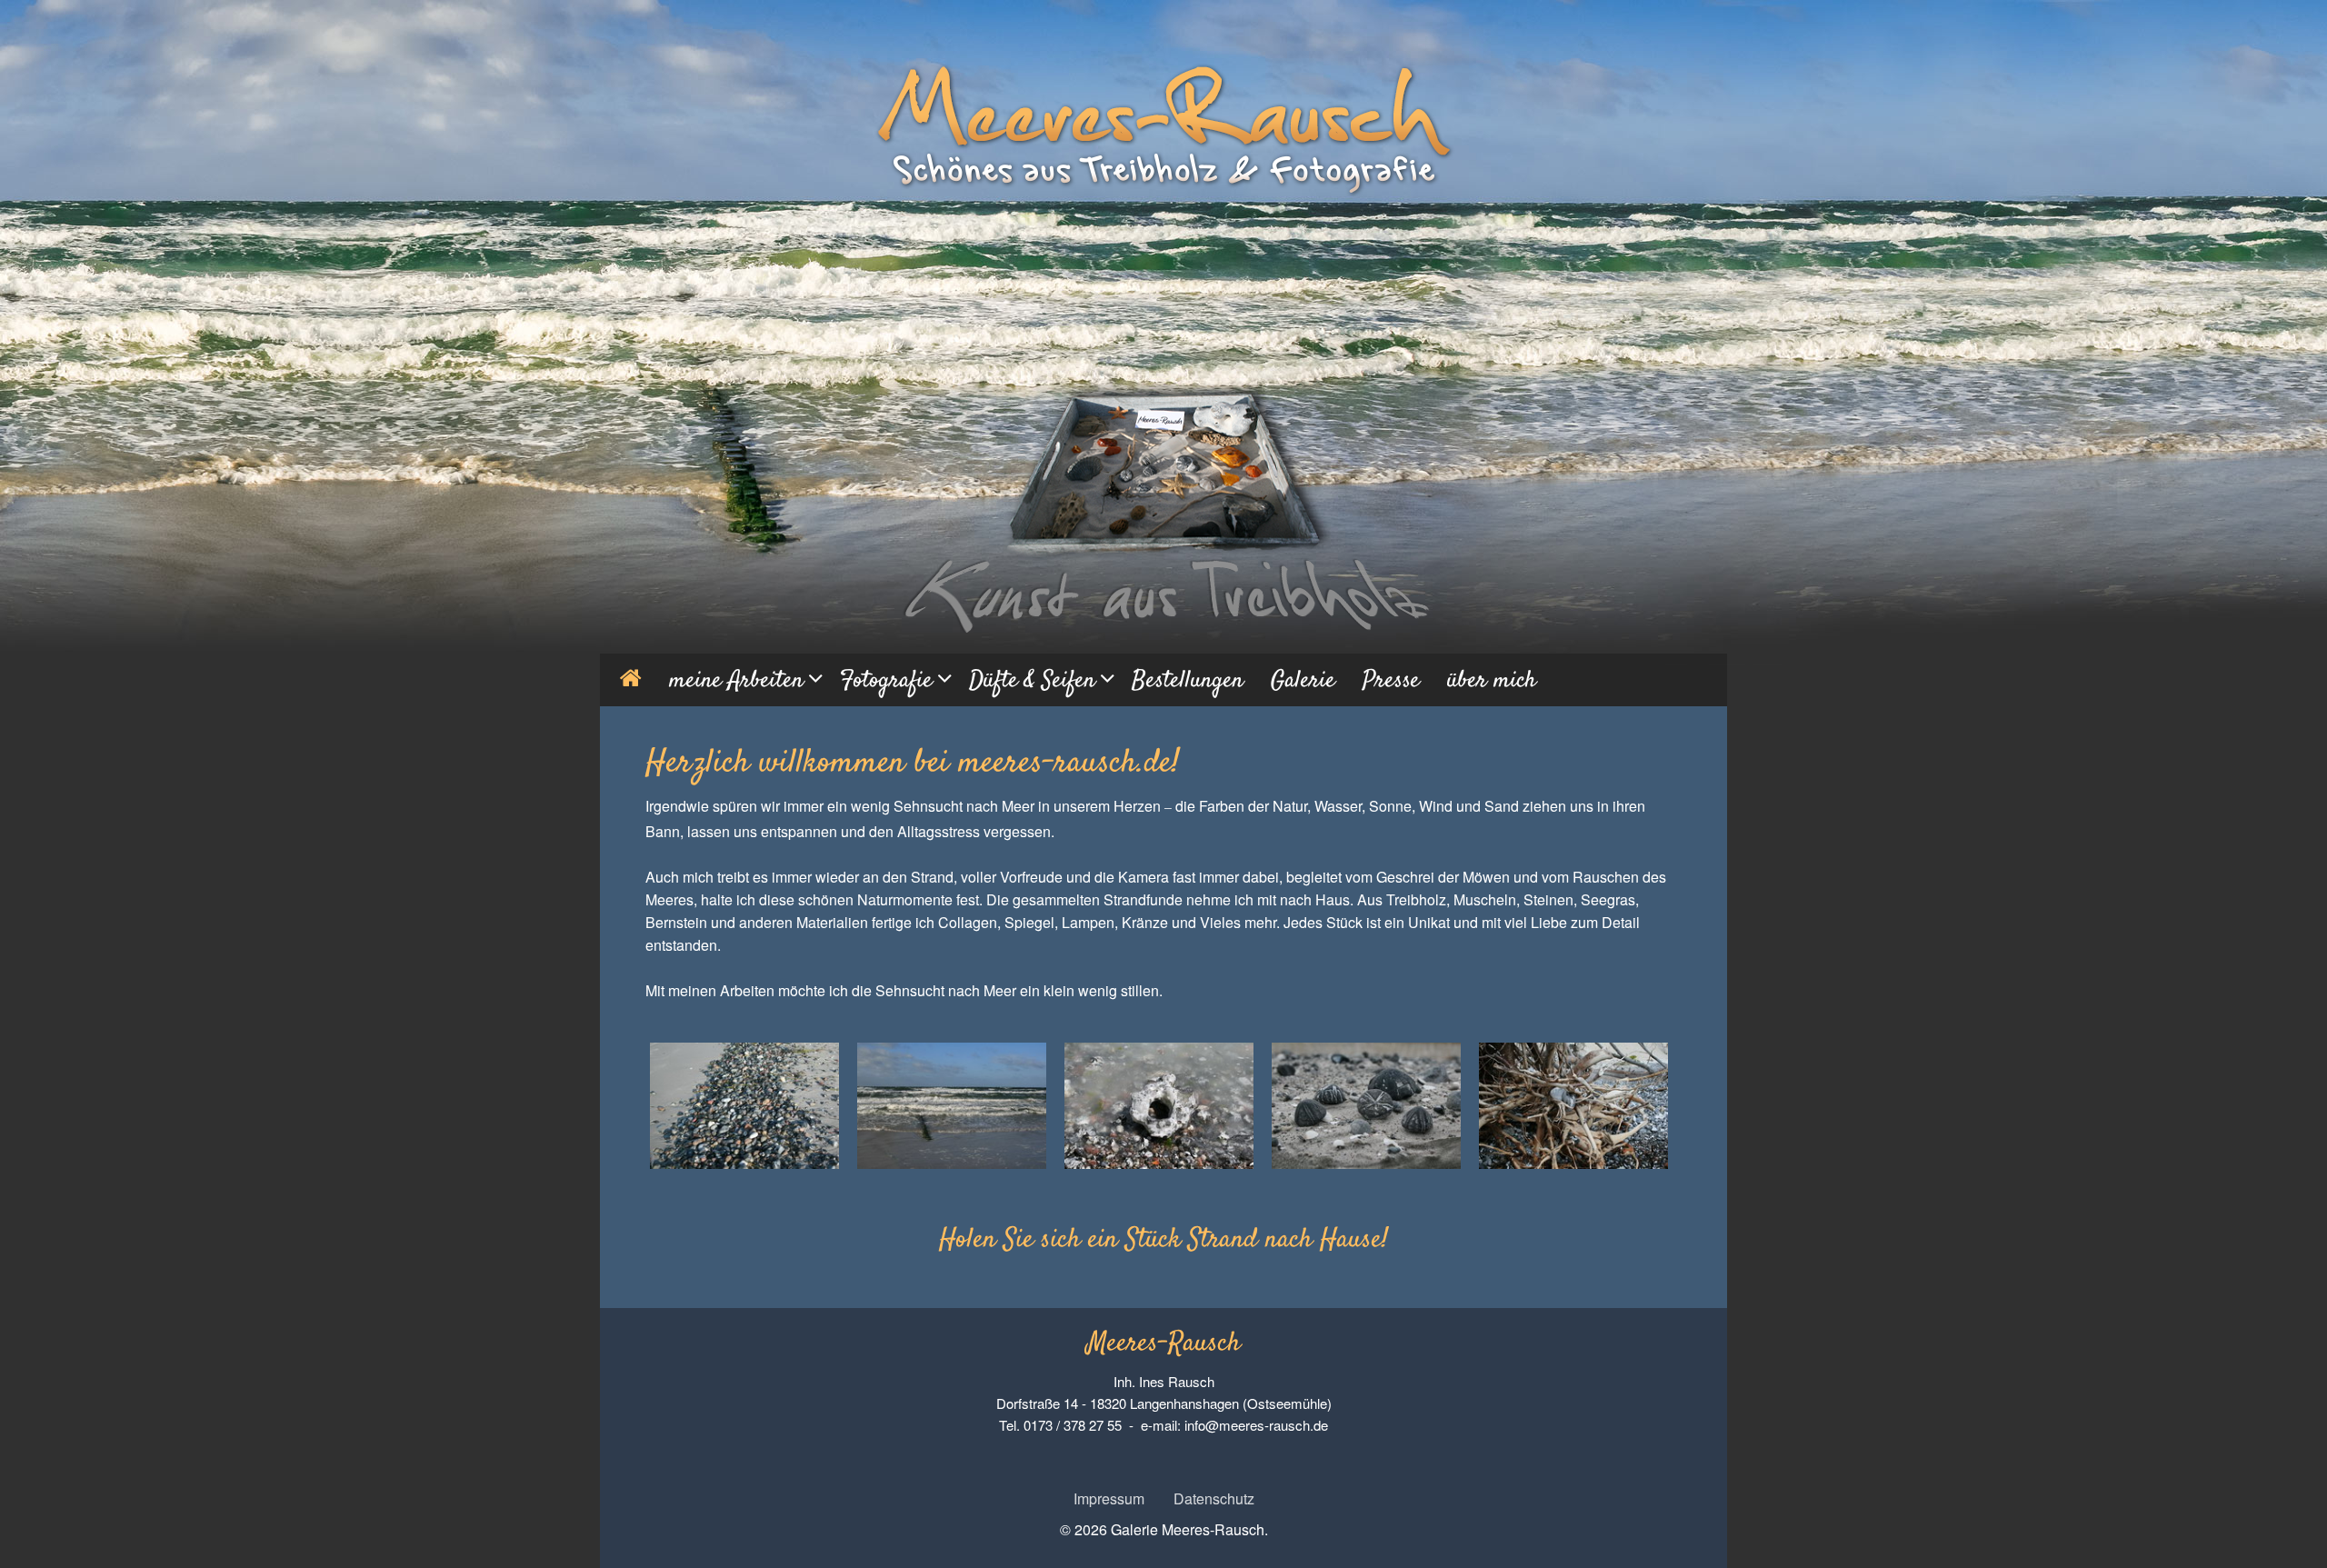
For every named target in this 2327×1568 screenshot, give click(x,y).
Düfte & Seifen (1032, 681)
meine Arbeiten (736, 681)
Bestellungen (1188, 681)
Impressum (1109, 1498)
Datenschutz (1214, 1498)
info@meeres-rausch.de (1256, 1425)
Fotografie (886, 681)
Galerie (1303, 681)
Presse (1391, 681)
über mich (1492, 681)
